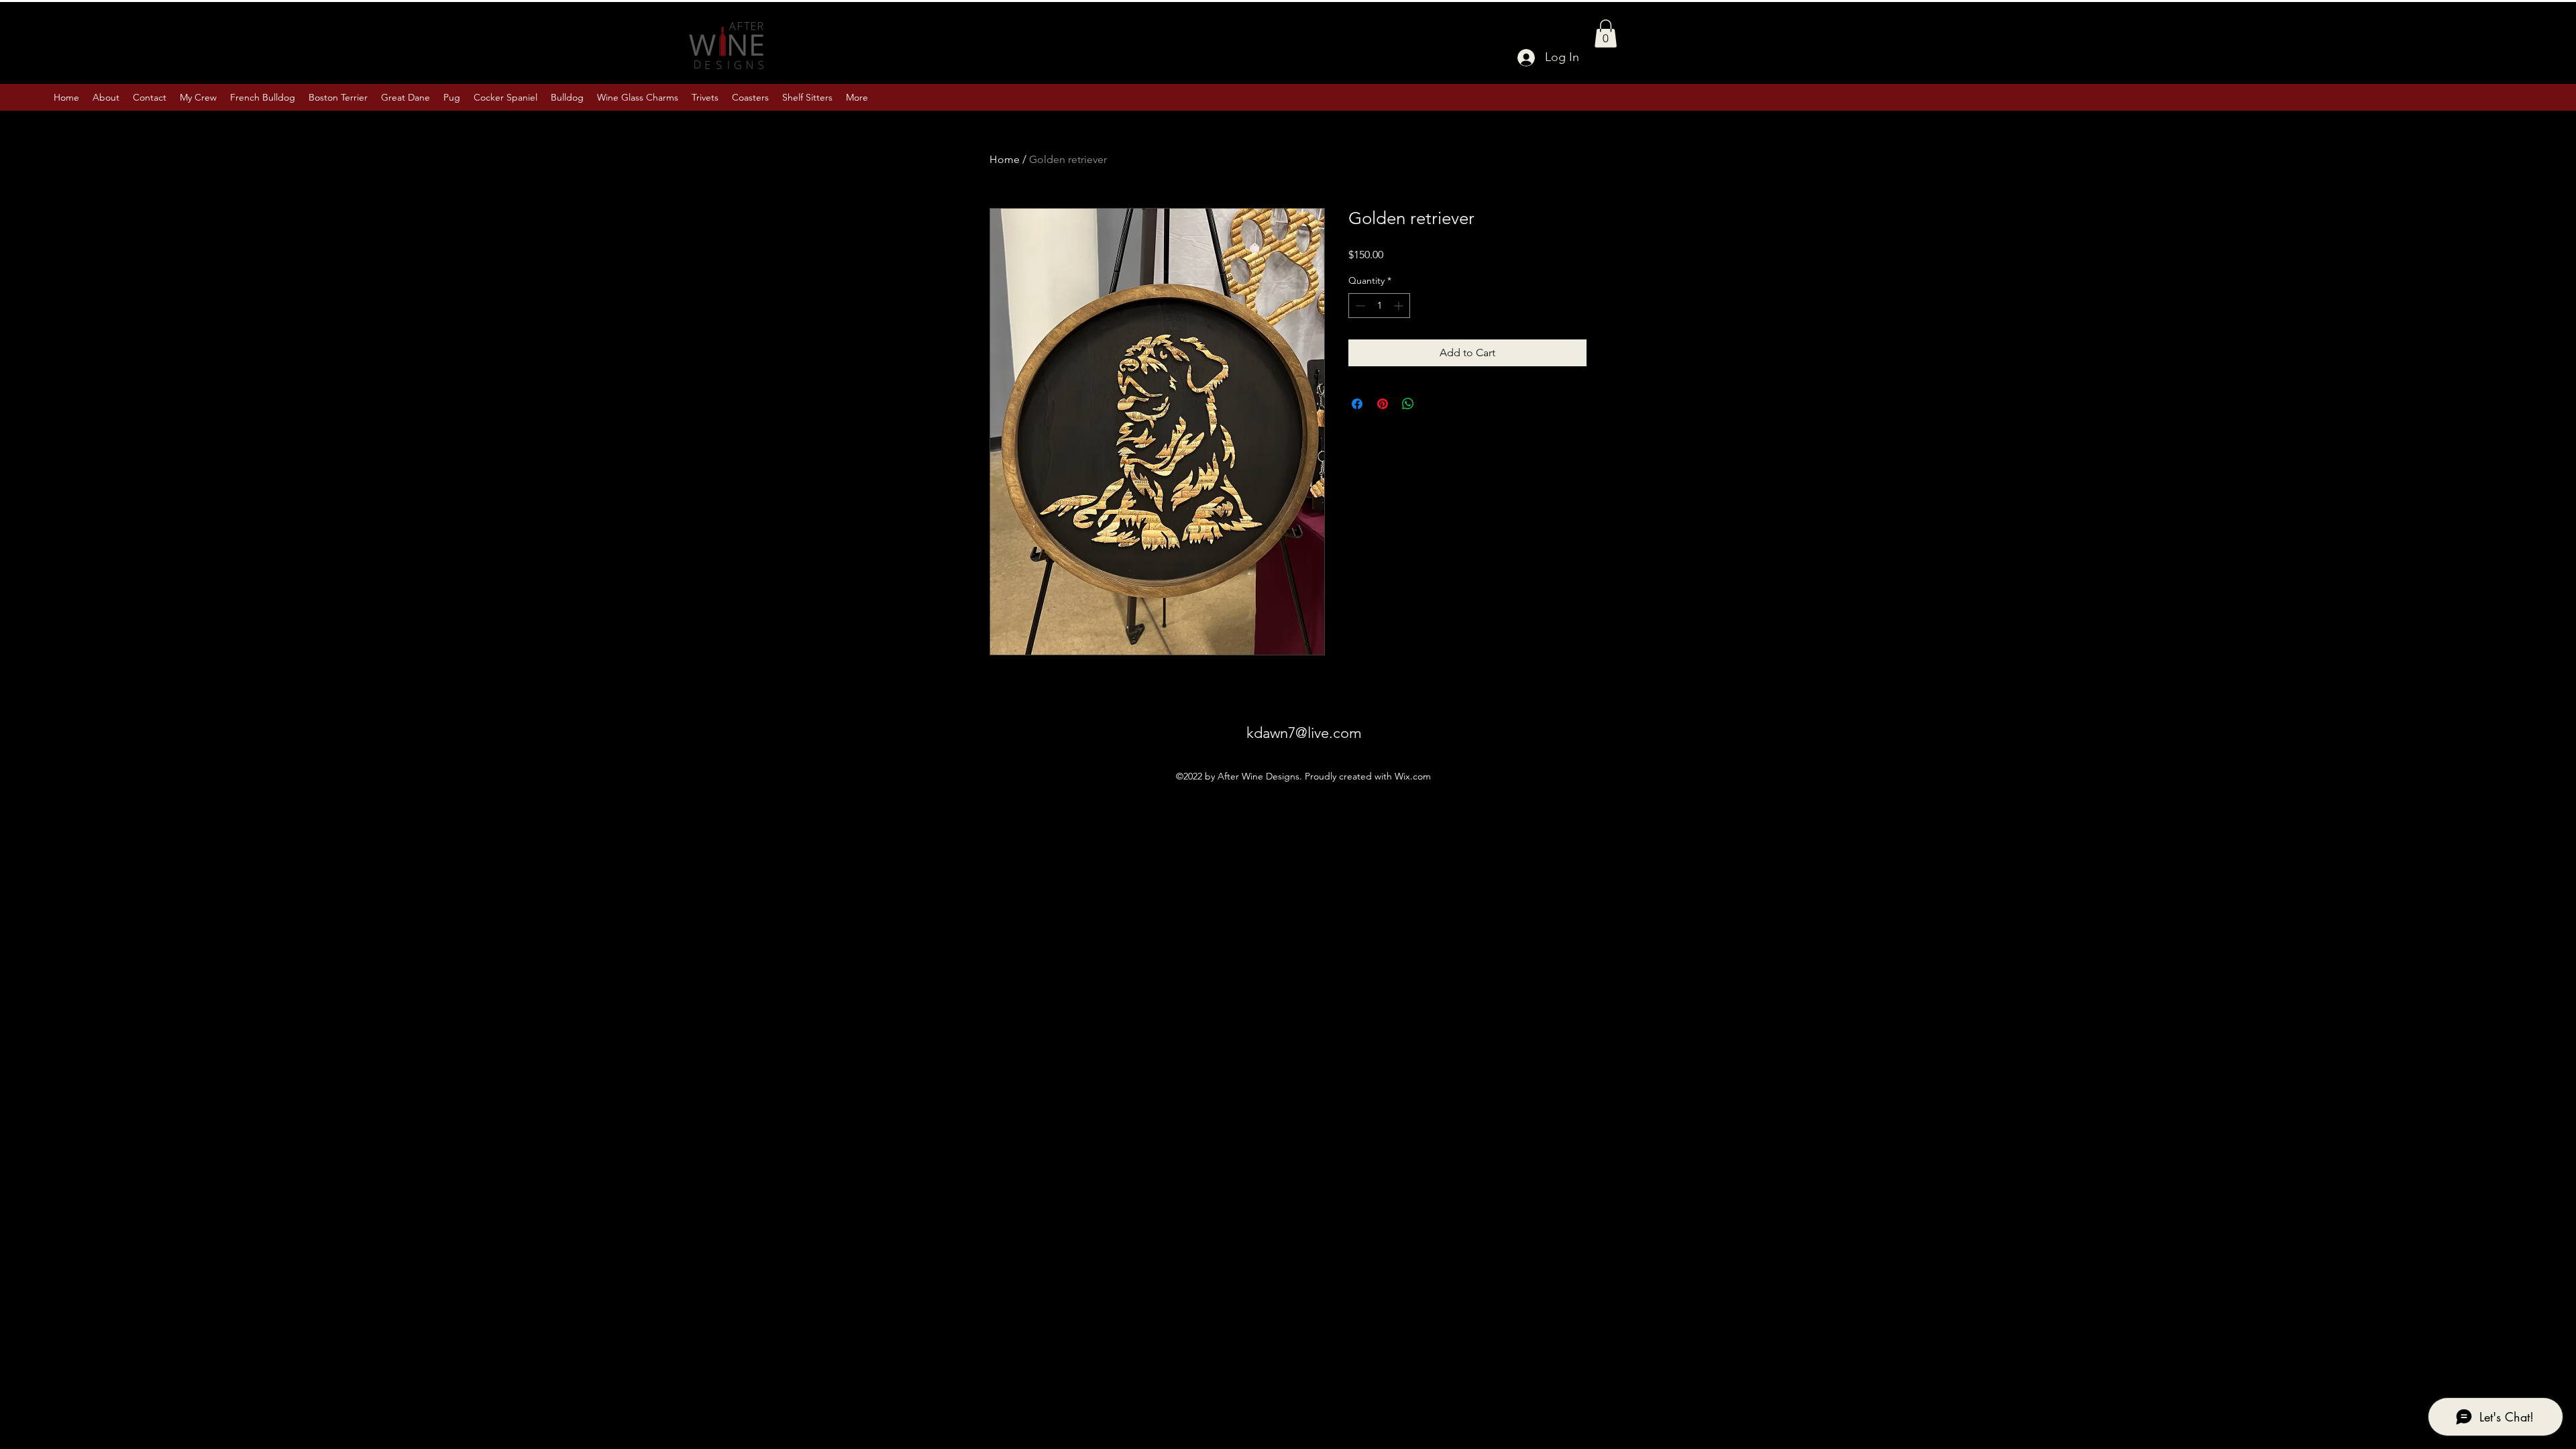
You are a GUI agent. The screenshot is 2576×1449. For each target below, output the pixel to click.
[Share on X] (1434, 404)
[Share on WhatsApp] (1408, 404)
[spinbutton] (1379, 306)
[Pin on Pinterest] (1383, 404)
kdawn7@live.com (1304, 733)
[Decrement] (1359, 306)
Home (1005, 159)
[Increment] (1400, 306)
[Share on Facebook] (1357, 404)
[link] (1606, 34)
